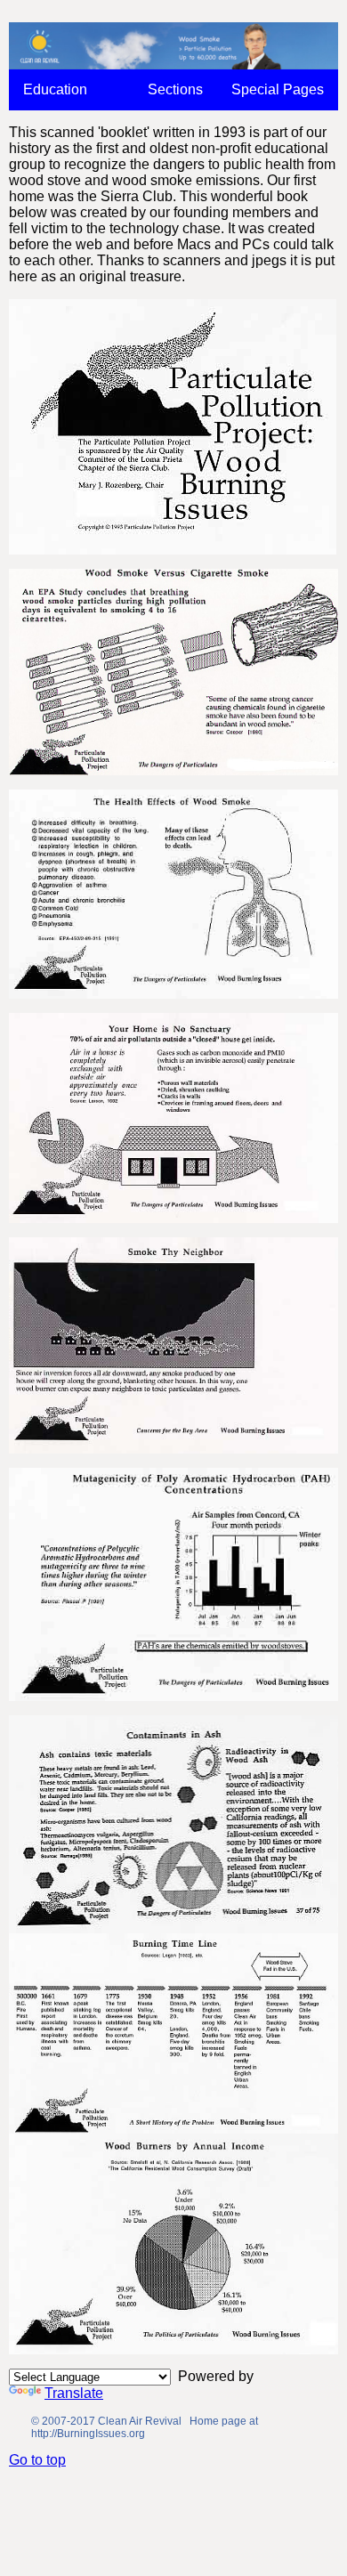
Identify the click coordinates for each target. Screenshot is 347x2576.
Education (55, 89)
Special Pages (278, 89)
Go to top (37, 2460)
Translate (74, 2393)
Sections (175, 89)
